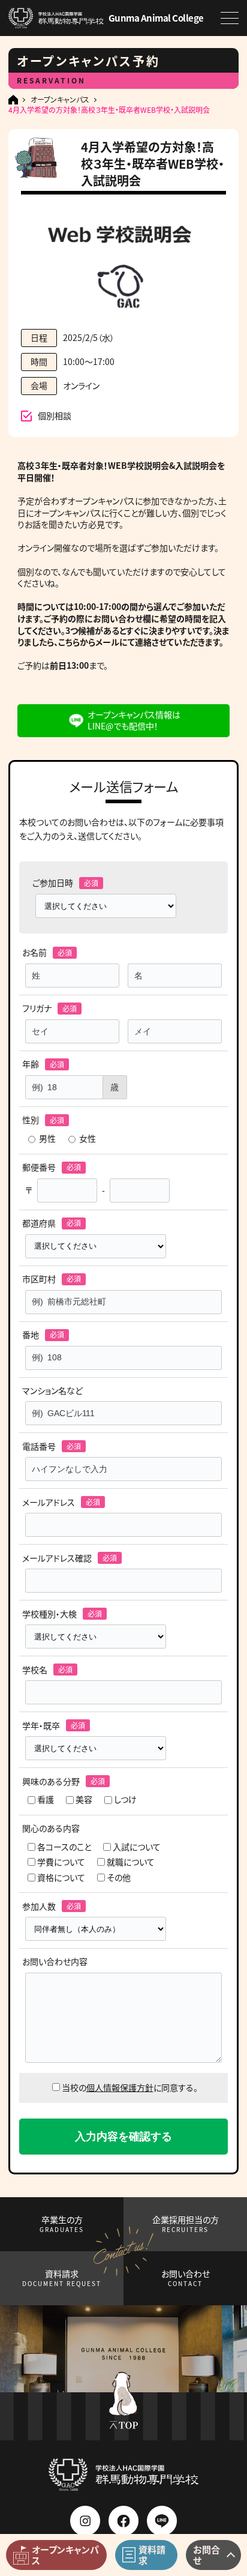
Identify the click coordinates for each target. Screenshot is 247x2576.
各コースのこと (64, 1847)
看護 (46, 1799)
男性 (47, 1139)
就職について (131, 1862)
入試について (137, 1847)
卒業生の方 (62, 2224)
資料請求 (62, 2278)
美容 (84, 1799)
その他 (119, 1878)
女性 (88, 1139)
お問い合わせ (186, 2278)
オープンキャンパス (60, 100)
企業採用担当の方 (186, 2224)
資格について (61, 1878)
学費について (61, 1862)
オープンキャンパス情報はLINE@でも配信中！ (134, 720)
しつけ (125, 1799)
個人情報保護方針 (120, 2087)
